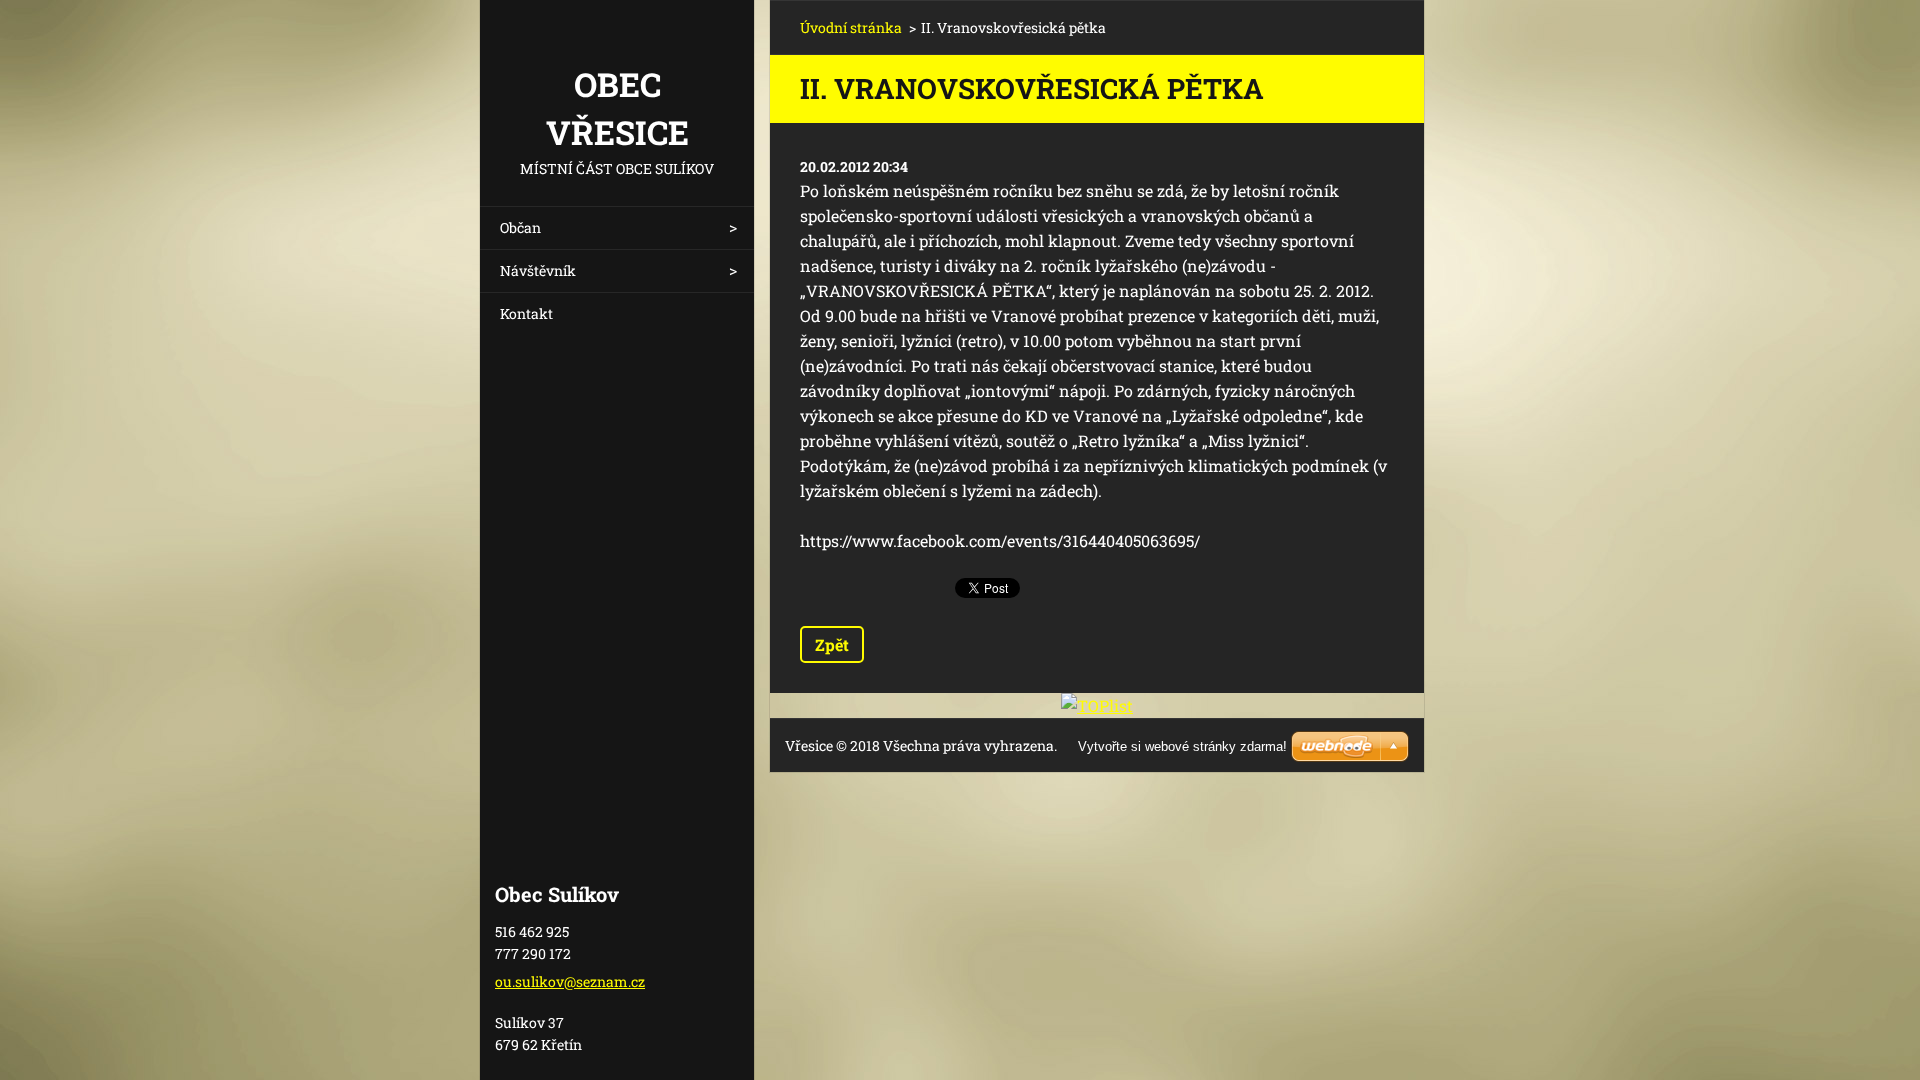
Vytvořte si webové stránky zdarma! (1182, 746)
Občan (520, 227)
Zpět (832, 644)
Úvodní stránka (851, 27)
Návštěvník (538, 270)
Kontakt (526, 313)
